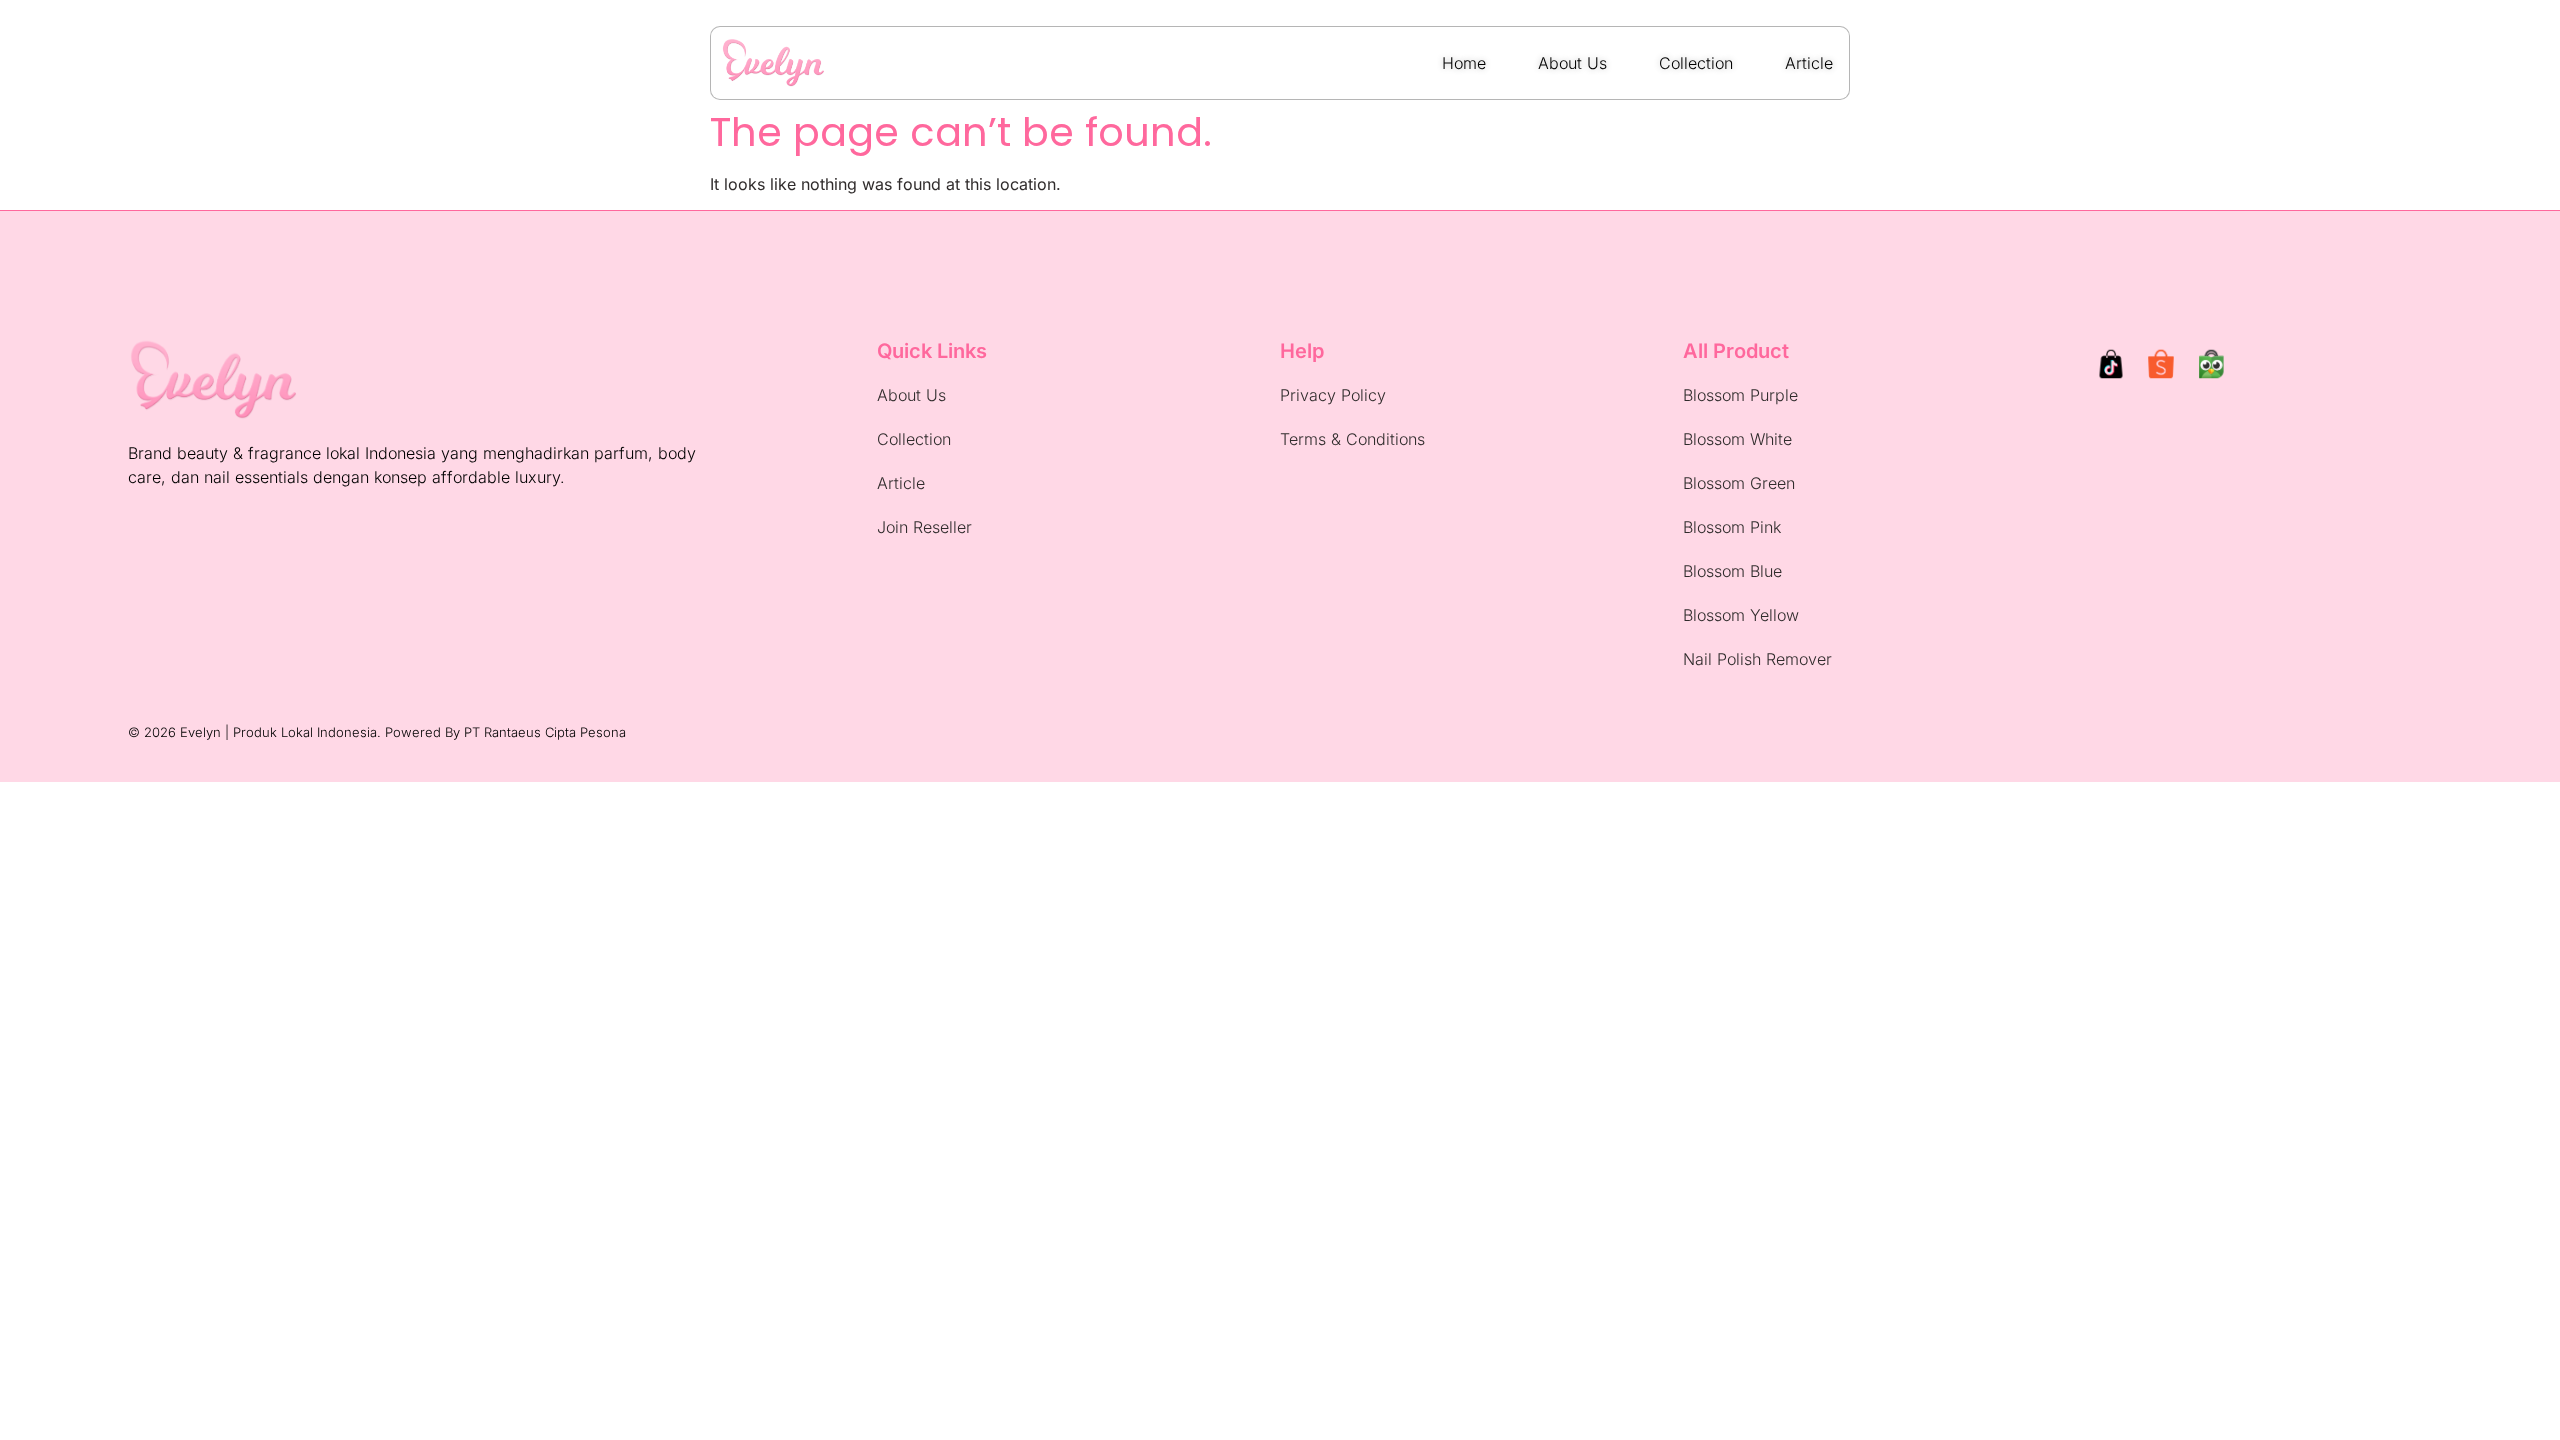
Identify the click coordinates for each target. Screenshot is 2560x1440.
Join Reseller (924, 527)
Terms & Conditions (1352, 439)
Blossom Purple (1740, 395)
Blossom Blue (1732, 571)
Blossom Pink (1732, 527)
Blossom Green (1739, 483)
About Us (911, 395)
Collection (914, 439)
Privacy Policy (1333, 395)
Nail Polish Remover (1757, 659)
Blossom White (1737, 439)
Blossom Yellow (1741, 615)
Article (901, 483)
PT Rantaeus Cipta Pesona (545, 732)
